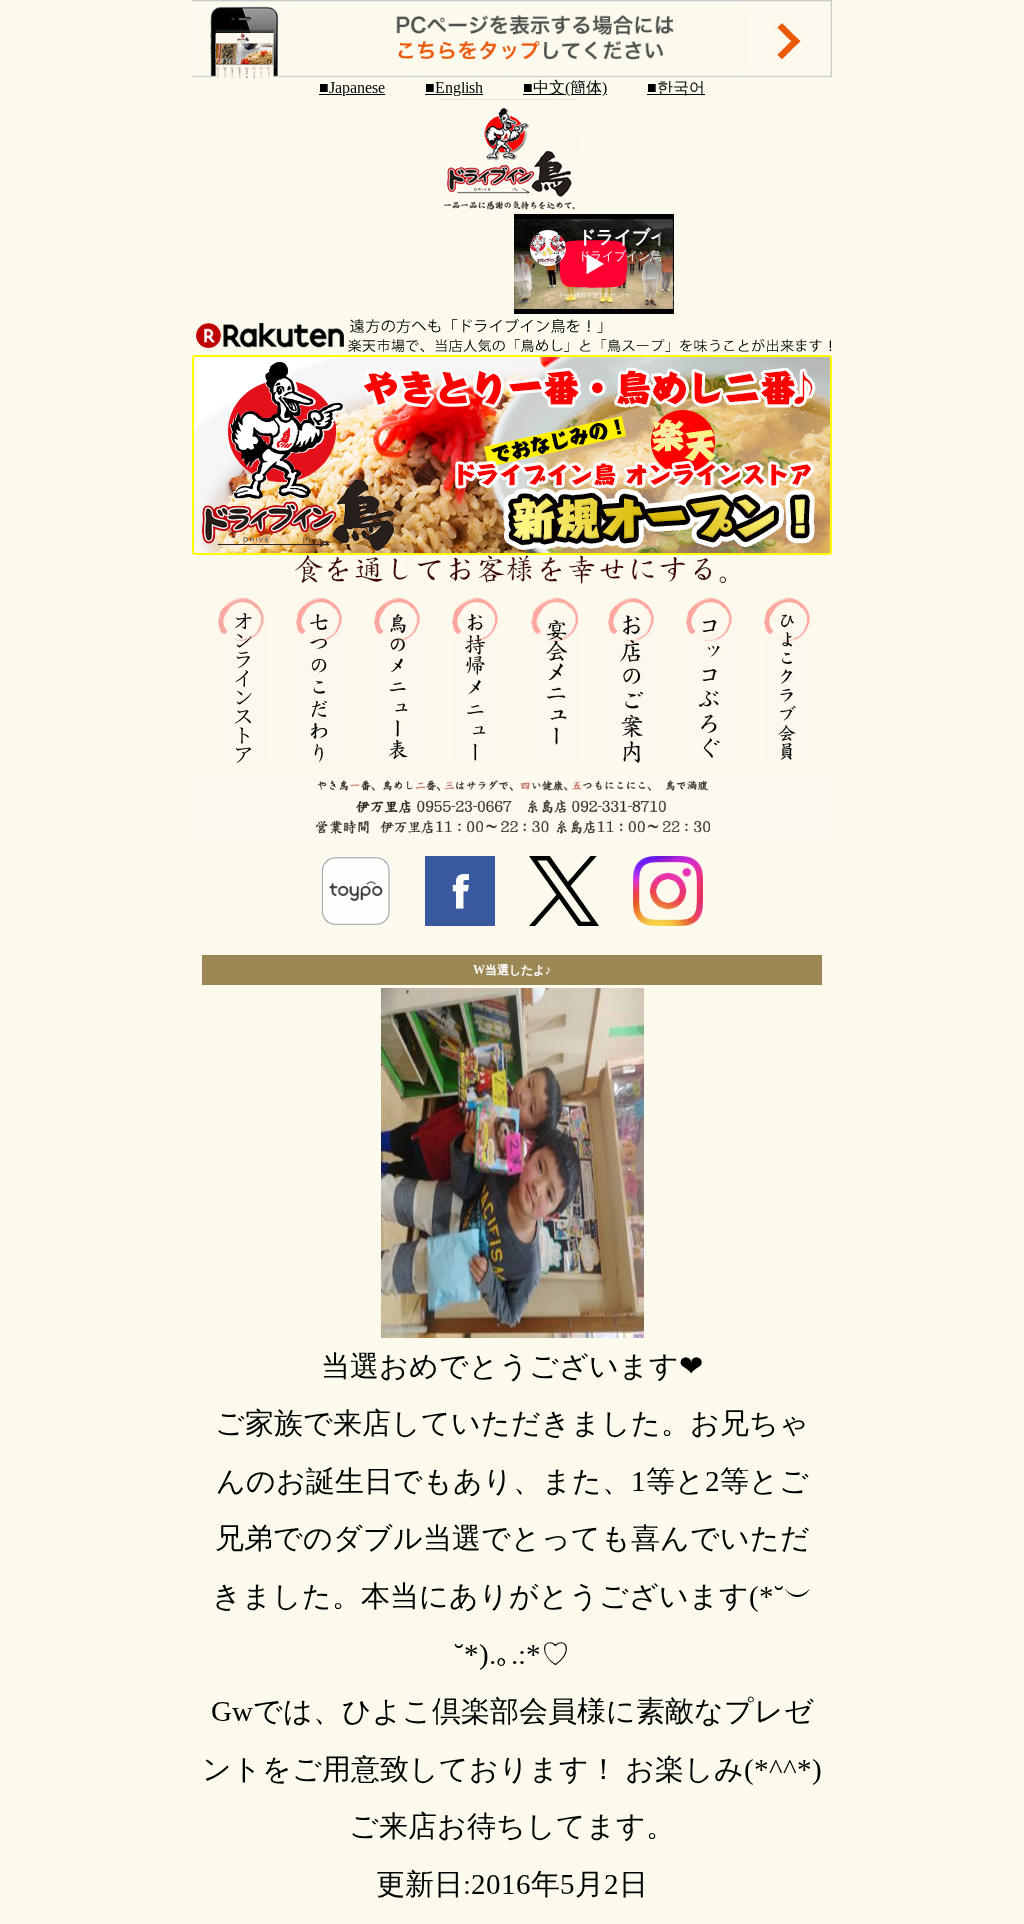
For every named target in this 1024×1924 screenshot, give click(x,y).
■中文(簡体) (565, 87)
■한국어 (676, 87)
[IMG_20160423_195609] (512, 1328)
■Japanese (352, 87)
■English (454, 87)
